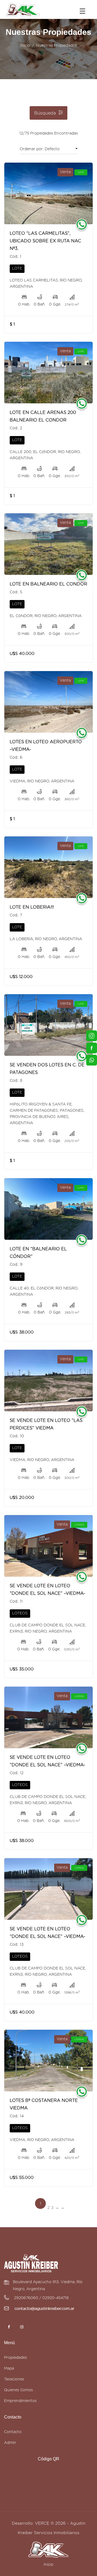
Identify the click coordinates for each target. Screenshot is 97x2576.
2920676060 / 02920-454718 (41, 2298)
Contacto (13, 2432)
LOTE (17, 269)
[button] (61, 149)
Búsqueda (45, 113)
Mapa (9, 2369)
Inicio (25, 46)
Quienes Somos (18, 2390)
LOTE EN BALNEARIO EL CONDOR (48, 584)
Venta (65, 172)
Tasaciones (14, 2379)
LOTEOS (20, 1613)
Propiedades (15, 2358)
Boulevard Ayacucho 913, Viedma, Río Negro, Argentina (48, 2286)
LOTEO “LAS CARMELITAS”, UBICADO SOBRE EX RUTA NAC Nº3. (45, 241)
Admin (10, 2443)
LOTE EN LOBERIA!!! (32, 907)
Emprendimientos (20, 2401)
